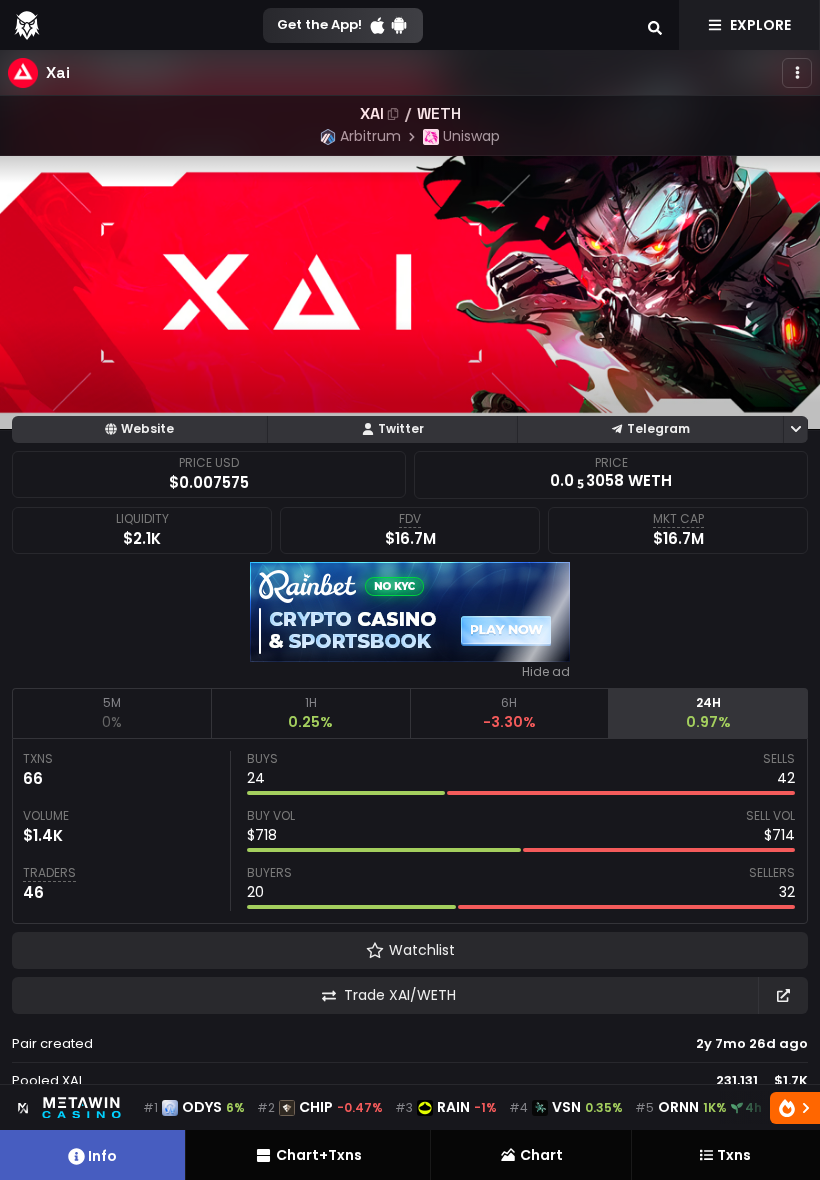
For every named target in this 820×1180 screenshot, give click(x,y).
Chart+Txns (319, 1155)
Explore (760, 25)
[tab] (111, 713)
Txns (734, 1155)
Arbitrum (370, 136)
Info (102, 1156)
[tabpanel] (410, 831)
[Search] (655, 25)
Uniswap (471, 136)
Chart (541, 1155)
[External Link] (783, 995)
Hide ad (546, 672)
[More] (797, 73)
